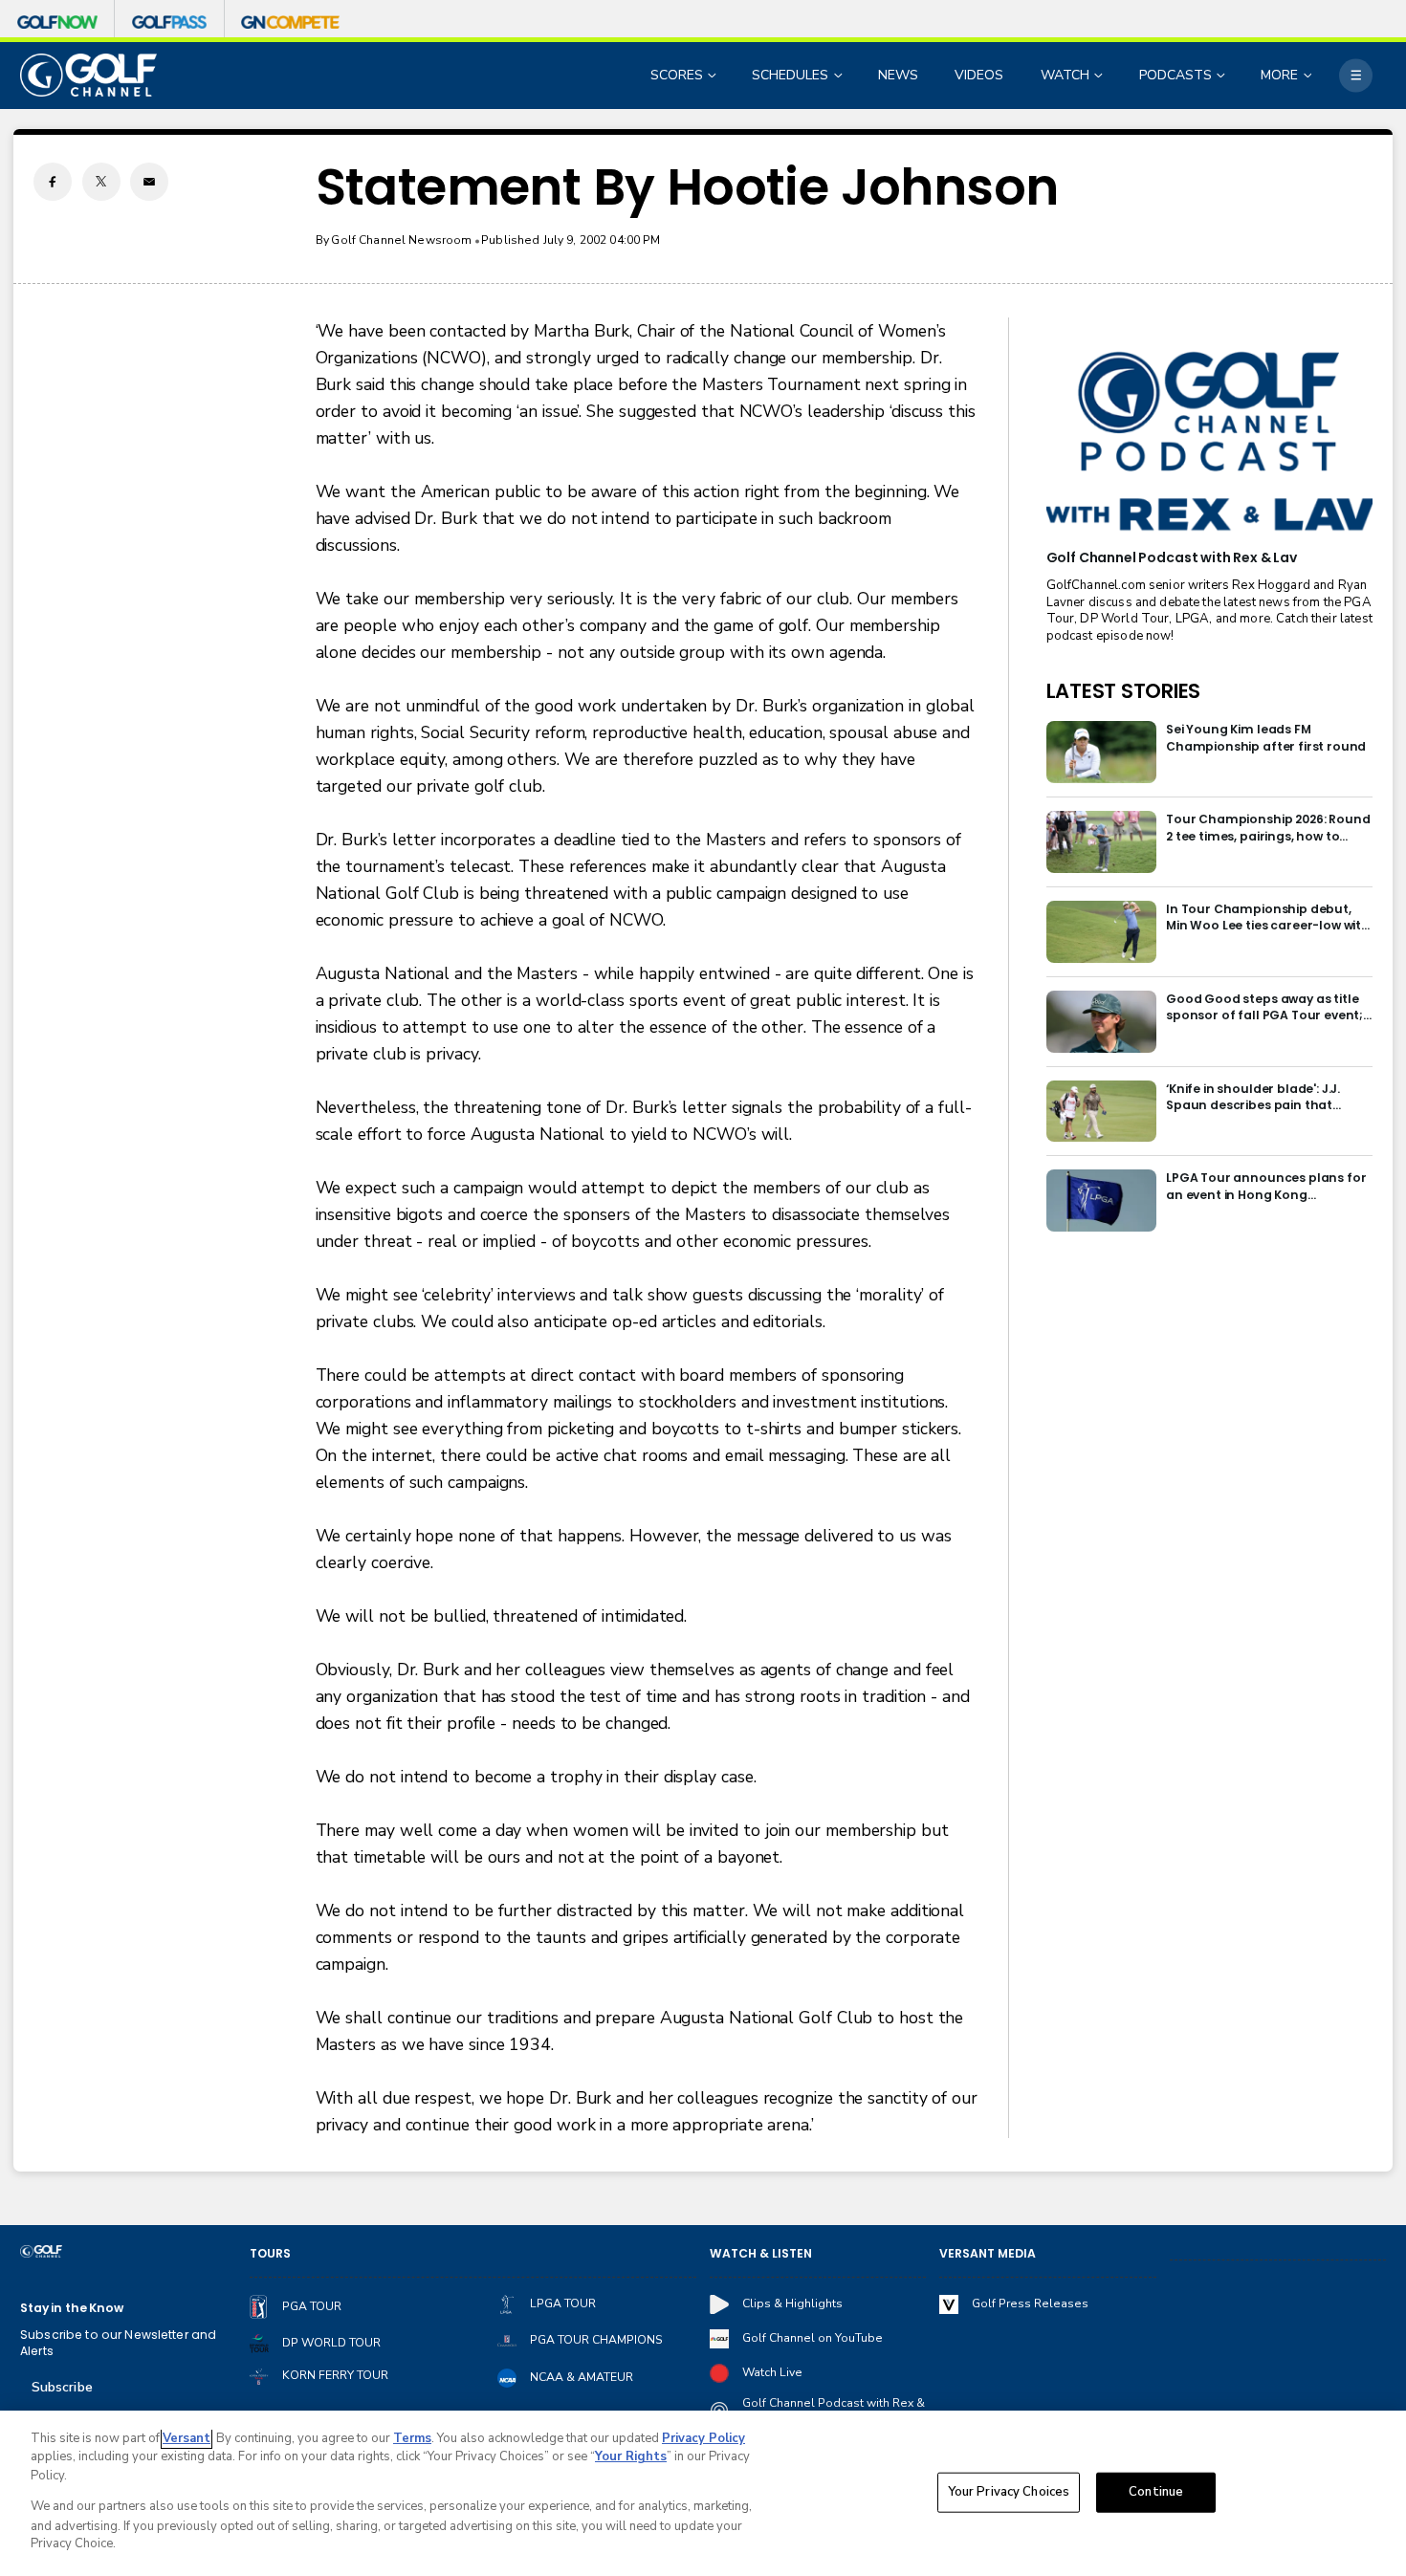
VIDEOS (979, 75)
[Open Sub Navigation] (714, 75)
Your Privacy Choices (1009, 2492)
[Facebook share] (53, 182)
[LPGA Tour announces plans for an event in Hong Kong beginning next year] (1101, 1201)
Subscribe (62, 2387)
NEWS (898, 75)
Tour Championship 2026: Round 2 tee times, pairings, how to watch (1268, 828)
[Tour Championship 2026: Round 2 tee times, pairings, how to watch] (1101, 842)
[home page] (88, 75)
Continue (1156, 2492)
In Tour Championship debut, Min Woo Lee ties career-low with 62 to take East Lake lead (1268, 917)
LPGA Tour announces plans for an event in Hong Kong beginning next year (1266, 1186)
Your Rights (631, 2456)
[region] (703, 2493)
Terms (412, 2438)
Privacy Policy (703, 2438)
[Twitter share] (101, 182)
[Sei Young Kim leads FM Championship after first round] (1101, 752)
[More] (1356, 75)
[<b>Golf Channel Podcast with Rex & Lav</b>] (1209, 443)
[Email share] (149, 182)
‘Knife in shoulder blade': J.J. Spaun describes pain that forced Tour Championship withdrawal (1253, 1097)
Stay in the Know (72, 2308)
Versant (187, 2438)
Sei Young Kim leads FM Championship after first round (1266, 737)
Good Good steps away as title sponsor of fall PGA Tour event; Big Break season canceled (1264, 1007)
